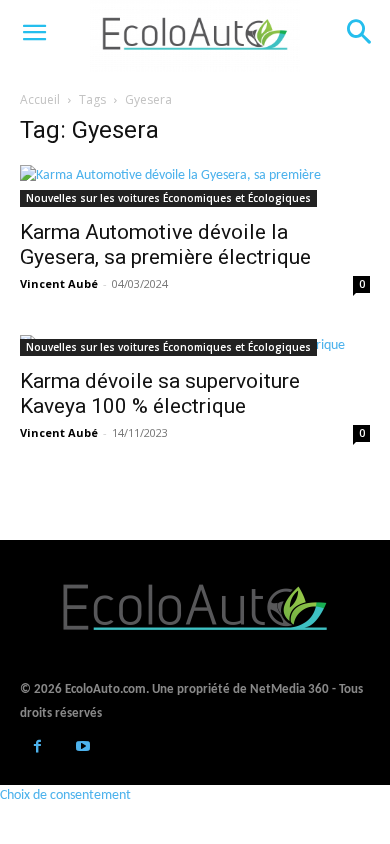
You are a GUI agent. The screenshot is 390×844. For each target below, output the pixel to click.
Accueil (40, 99)
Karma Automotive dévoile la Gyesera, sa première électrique (165, 244)
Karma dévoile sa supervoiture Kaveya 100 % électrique (160, 393)
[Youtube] (82, 748)
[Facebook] (37, 748)
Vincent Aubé (59, 283)
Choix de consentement (65, 795)
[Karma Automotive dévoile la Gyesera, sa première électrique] (195, 186)
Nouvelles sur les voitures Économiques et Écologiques (168, 198)
